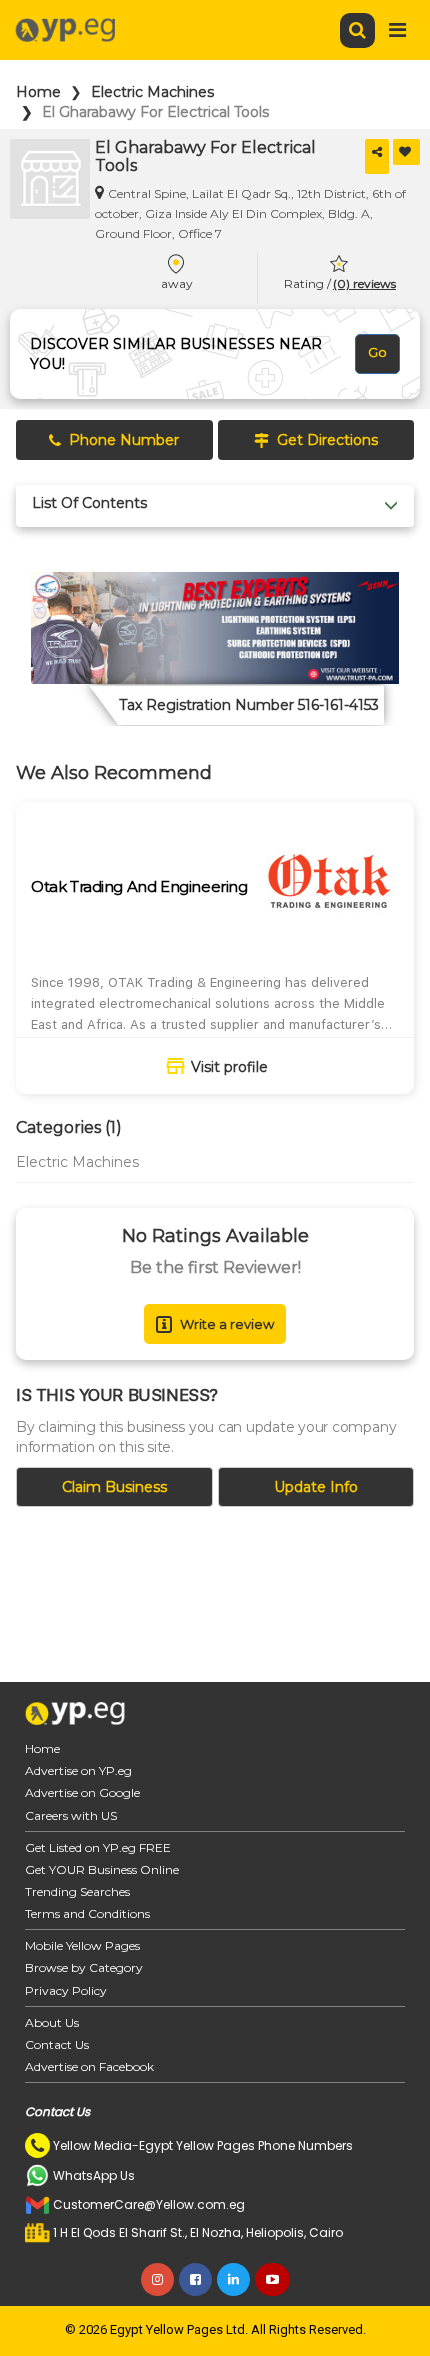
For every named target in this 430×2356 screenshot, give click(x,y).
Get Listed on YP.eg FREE (98, 1847)
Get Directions (327, 440)
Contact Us (57, 2044)
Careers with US (71, 1815)
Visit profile (229, 1067)
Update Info (316, 1487)
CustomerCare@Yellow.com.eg (149, 2204)
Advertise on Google (82, 1792)
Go (377, 352)
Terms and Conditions (87, 1913)
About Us (52, 2022)
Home (38, 92)
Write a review (227, 1324)
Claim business (114, 1487)
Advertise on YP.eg (78, 1770)
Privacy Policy (66, 1990)
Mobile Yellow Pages (82, 1945)
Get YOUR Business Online (102, 1869)
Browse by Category (84, 1967)
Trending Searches (77, 1891)
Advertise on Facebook (89, 2066)
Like (406, 152)
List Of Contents (89, 503)
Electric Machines (152, 92)
